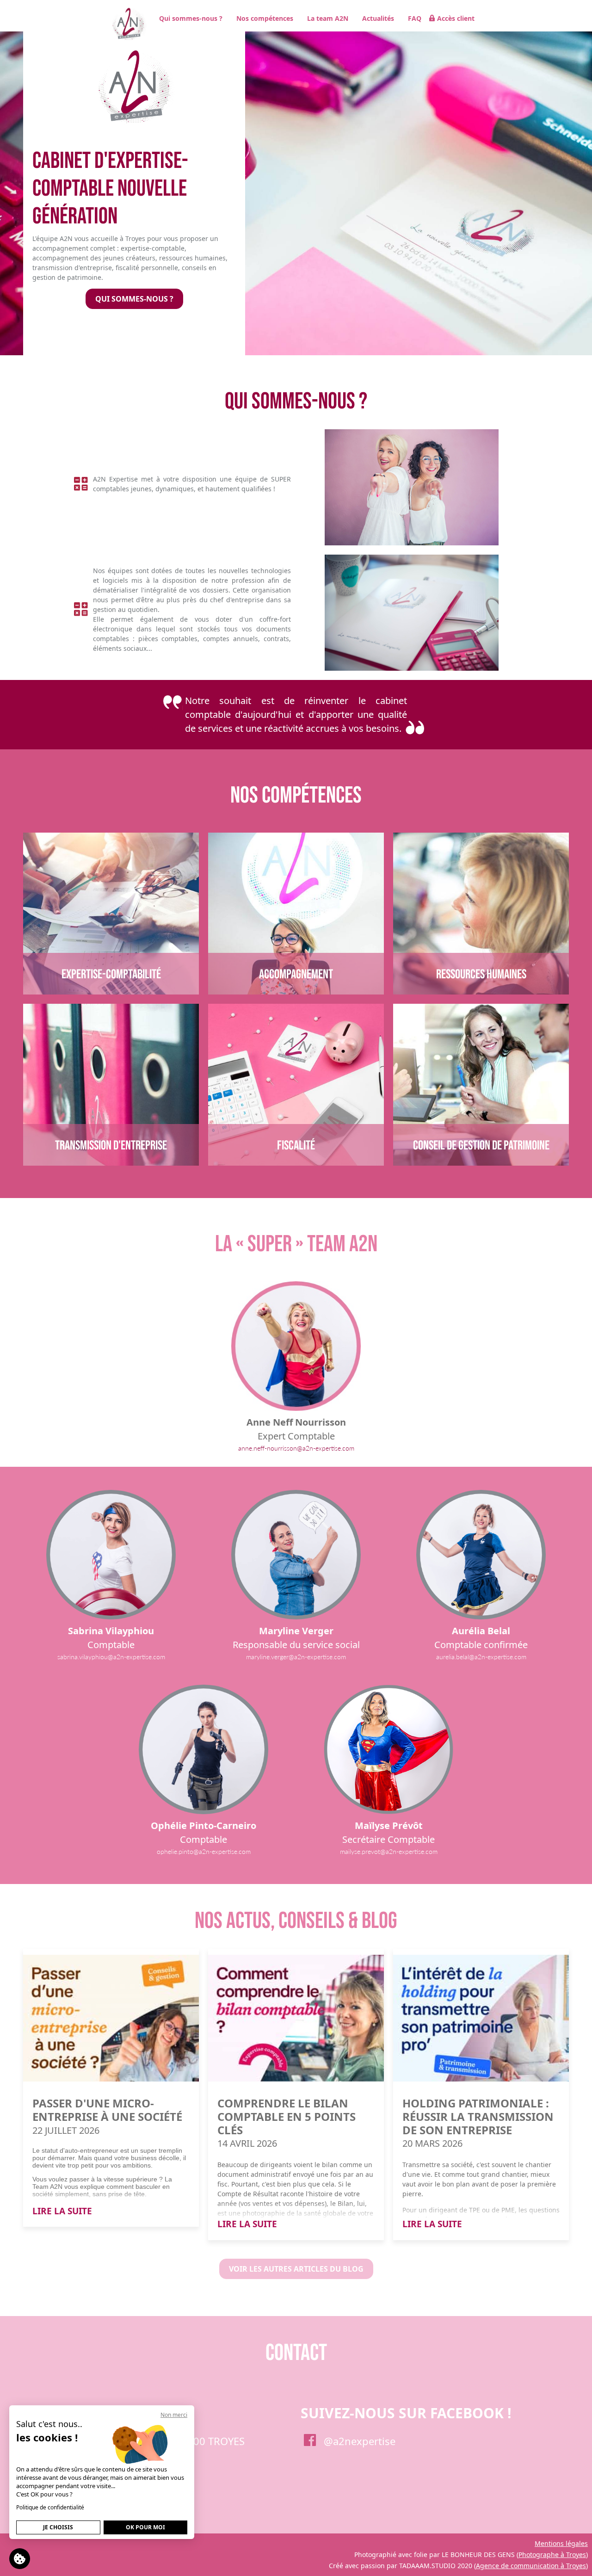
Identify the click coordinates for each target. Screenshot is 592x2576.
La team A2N (328, 18)
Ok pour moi (145, 2527)
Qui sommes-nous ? (191, 18)
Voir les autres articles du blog (296, 2269)
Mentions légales (561, 2543)
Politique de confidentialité (50, 2507)
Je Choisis (58, 2527)
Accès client (456, 18)
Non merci (174, 2415)
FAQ (415, 18)
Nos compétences (265, 18)
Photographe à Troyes (552, 2554)
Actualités (378, 18)
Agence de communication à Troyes (531, 2566)
